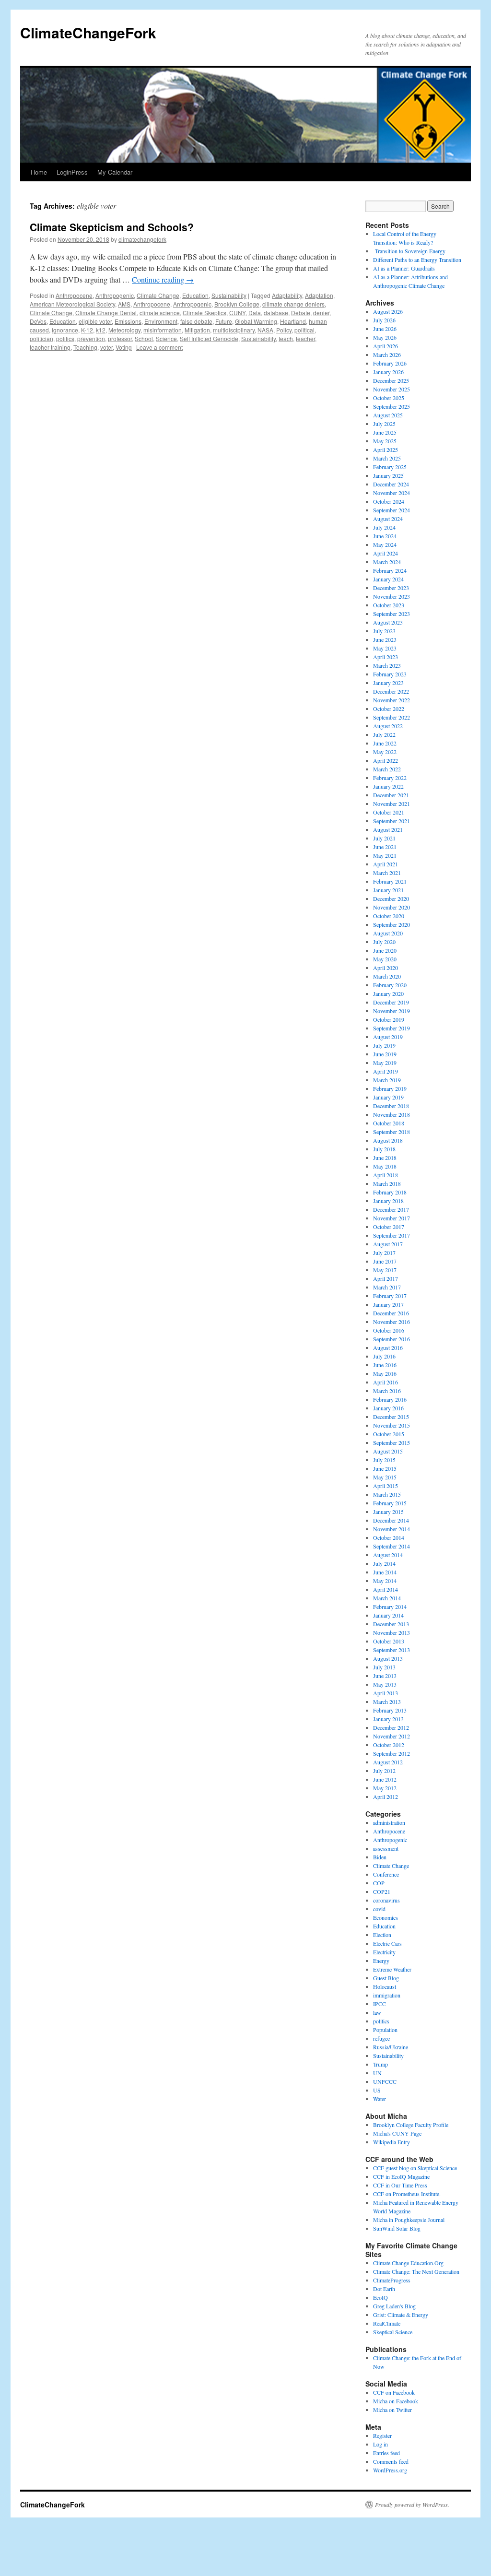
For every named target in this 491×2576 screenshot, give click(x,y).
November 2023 (392, 596)
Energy (381, 1961)
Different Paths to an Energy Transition (417, 260)
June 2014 (385, 1572)
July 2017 (384, 1253)
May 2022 (385, 752)
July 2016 (384, 1356)
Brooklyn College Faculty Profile (411, 2125)
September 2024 (392, 510)
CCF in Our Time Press (400, 2185)
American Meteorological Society (72, 304)
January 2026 (388, 372)
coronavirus (386, 1900)
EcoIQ (380, 2297)
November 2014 (392, 1529)
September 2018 (392, 1132)
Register (382, 2435)
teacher (305, 338)
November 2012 (392, 1736)
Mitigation (197, 330)
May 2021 (385, 855)
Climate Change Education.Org (408, 2263)
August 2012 (388, 1762)
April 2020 (386, 968)
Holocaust (385, 1986)
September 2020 (392, 924)
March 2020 (387, 976)
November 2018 (392, 1114)
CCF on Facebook (394, 2392)
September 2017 (392, 1235)
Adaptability (287, 295)
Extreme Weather (392, 1969)
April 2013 (386, 1693)
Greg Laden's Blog (394, 2306)
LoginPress (72, 172)
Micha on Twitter (392, 2410)
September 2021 (392, 821)
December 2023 (391, 588)
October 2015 (389, 1434)
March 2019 (387, 1080)
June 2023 (385, 639)
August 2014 (388, 1555)
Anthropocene (74, 295)
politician (41, 338)
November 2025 (392, 389)
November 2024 (392, 493)
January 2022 (388, 786)
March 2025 (387, 458)
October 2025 (389, 398)
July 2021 (384, 838)
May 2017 (385, 1270)
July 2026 (384, 320)
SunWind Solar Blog (397, 2228)
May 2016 (385, 1373)
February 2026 (390, 363)
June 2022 (385, 743)
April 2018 (386, 1175)
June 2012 (385, 1779)
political (304, 330)
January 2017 (388, 1304)
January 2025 (388, 475)
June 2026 (385, 329)
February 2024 (390, 570)
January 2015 (388, 1512)
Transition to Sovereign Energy (409, 251)
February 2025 (390, 467)
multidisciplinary (234, 330)
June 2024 (385, 536)
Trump (380, 2064)
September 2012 (392, 1753)
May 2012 (385, 1788)
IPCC (380, 2004)
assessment (386, 1848)
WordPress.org (390, 2470)
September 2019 (392, 1028)
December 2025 (391, 380)
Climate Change (158, 295)
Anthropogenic (115, 295)
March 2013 (387, 1702)
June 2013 (385, 1676)
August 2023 (388, 622)
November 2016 (392, 1322)
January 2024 (388, 579)
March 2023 (387, 665)
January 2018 (388, 1201)
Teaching (85, 347)
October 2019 (389, 1019)
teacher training (50, 347)
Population (385, 2030)
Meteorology (124, 330)
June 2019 (385, 1054)
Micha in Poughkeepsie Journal (409, 2220)
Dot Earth (384, 2289)
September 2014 (392, 1546)
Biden (380, 1857)
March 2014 (387, 1598)
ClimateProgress (392, 2280)
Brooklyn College (237, 304)
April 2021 (386, 864)
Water (380, 2099)
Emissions (128, 321)
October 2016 (389, 1330)
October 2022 (389, 709)
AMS (124, 304)
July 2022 (384, 734)
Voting (124, 347)
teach (286, 338)
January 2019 (388, 1097)
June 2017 (385, 1261)
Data (255, 313)
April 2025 (386, 449)
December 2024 (391, 484)
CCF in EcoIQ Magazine (401, 2176)
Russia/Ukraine (391, 2047)
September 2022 (392, 717)
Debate (301, 313)
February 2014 (390, 1607)
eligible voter (95, 321)
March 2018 (387, 1183)
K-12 (87, 330)
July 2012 (384, 1771)
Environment (161, 321)
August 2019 (388, 1037)
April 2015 (386, 1486)
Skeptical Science (393, 2332)
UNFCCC (385, 2081)
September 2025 (392, 406)
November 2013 (392, 1632)
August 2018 (388, 1140)
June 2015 (385, 1468)
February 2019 (390, 1088)
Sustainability (229, 295)
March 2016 (387, 1391)
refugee (381, 2038)
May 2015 (385, 1477)
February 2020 (390, 985)
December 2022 (391, 691)
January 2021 (388, 890)
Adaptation (319, 295)
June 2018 (385, 1158)
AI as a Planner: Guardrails (404, 268)
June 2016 (385, 1365)
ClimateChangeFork (88, 32)
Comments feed (391, 2461)
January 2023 (388, 683)
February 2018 (390, 1192)
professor (120, 338)
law (377, 2012)
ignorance (65, 330)
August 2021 (388, 829)
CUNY (237, 313)
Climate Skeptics (205, 313)
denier (321, 313)
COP (379, 1883)
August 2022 (388, 726)
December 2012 (391, 1727)
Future (224, 321)
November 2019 (392, 1011)
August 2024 (388, 519)
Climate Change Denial (106, 313)
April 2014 (386, 1589)
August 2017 (388, 1244)
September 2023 (392, 614)
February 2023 (390, 674)
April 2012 (386, 1796)
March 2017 (387, 1287)
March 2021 (387, 873)
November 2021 (392, 804)
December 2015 (391, 1417)
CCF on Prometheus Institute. (407, 2194)
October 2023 (389, 605)
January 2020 (388, 993)
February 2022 (390, 778)
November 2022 (392, 700)
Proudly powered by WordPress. (412, 2505)
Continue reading (163, 279)
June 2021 (385, 847)
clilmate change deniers (293, 304)
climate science (160, 313)
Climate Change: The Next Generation (416, 2271)
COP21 (382, 1891)
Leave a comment (159, 347)
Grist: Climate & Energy (401, 2315)
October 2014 (389, 1537)
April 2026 (386, 346)
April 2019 (386, 1071)
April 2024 (386, 553)
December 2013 (391, 1624)
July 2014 (384, 1563)
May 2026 (385, 337)
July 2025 (384, 424)
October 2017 (389, 1227)
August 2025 (388, 415)
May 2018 (385, 1166)
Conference (386, 1874)
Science (166, 338)
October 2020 (389, 916)
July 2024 (384, 527)
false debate (196, 321)
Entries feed (386, 2453)
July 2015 (384, 1460)
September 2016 (392, 1339)
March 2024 (387, 562)
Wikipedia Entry (392, 2142)
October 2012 (389, 1745)
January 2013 (388, 1719)
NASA (265, 330)
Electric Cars (387, 1943)
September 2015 (392, 1442)
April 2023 (386, 657)
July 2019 (384, 1045)
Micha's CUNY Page (397, 2133)
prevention (91, 338)
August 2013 (388, 1658)
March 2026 (387, 354)
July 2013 (384, 1667)
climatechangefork (142, 239)
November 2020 (392, 907)
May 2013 (385, 1684)
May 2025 (385, 441)
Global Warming (256, 321)
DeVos (38, 321)
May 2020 (385, 959)
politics (65, 338)
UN (377, 2073)
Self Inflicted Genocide (209, 338)
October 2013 (389, 1641)
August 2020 (388, 933)
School (144, 338)
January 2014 (388, 1615)
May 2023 (385, 648)
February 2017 (390, 1296)
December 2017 (391, 1209)
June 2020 (385, 950)
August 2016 (388, 1347)
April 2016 (386, 1382)
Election (382, 1935)
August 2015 (388, 1451)
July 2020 (384, 942)
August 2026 (388, 311)
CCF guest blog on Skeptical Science (415, 2168)
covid (379, 1909)
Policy (284, 330)
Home (39, 172)
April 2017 (386, 1278)
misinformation (163, 330)
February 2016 (390, 1399)
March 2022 (387, 769)
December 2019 (391, 1002)
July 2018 (384, 1149)
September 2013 (392, 1650)
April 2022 (386, 760)
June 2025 (385, 432)
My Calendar (115, 172)
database (276, 313)
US (377, 2090)
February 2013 (390, 1710)
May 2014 (385, 1581)
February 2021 (390, 881)
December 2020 (391, 898)
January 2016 (388, 1408)
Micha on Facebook (396, 2401)
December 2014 (391, 1520)
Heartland (293, 321)
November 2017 (392, 1218)
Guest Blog (386, 1978)
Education (195, 295)
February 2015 (390, 1503)
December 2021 (391, 795)
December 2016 (391, 1313)
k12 (101, 330)
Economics (386, 1917)
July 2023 (384, 631)
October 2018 (389, 1123)
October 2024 (389, 501)
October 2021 (389, 812)
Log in (380, 2444)
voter (106, 347)
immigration (387, 1995)
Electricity (384, 1952)
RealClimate (387, 2323)
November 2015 (392, 1425)
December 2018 (391, 1106)
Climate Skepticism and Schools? (112, 227)
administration (389, 1822)
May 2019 (385, 1063)
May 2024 (385, 544)
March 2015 (387, 1494)
